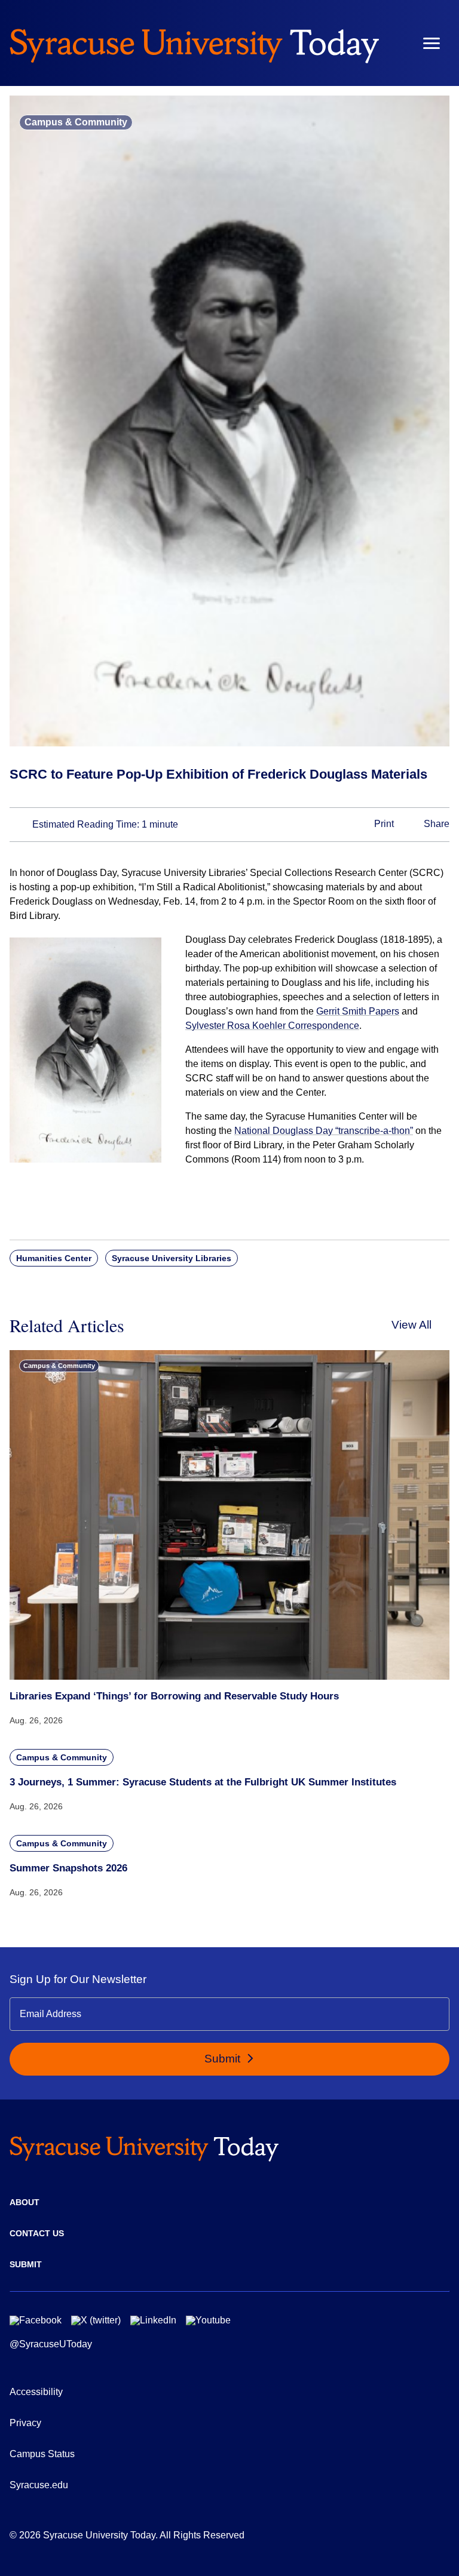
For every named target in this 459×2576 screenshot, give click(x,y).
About (25, 2202)
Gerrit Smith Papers (358, 1011)
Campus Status (42, 2454)
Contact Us (37, 2233)
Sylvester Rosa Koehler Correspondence (272, 1026)
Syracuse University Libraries (172, 1258)
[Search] (396, 43)
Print (383, 824)
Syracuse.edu (39, 2485)
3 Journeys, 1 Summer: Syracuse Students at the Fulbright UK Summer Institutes (203, 1782)
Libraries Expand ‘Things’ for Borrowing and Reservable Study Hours (174, 1696)
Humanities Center (54, 1258)
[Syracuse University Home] (194, 43)
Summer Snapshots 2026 (68, 1868)
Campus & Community (76, 122)
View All (411, 1325)
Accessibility (36, 2392)
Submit (224, 2059)
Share (435, 824)
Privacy (25, 2423)
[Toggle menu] (432, 43)
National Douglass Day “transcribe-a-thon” (324, 1131)
